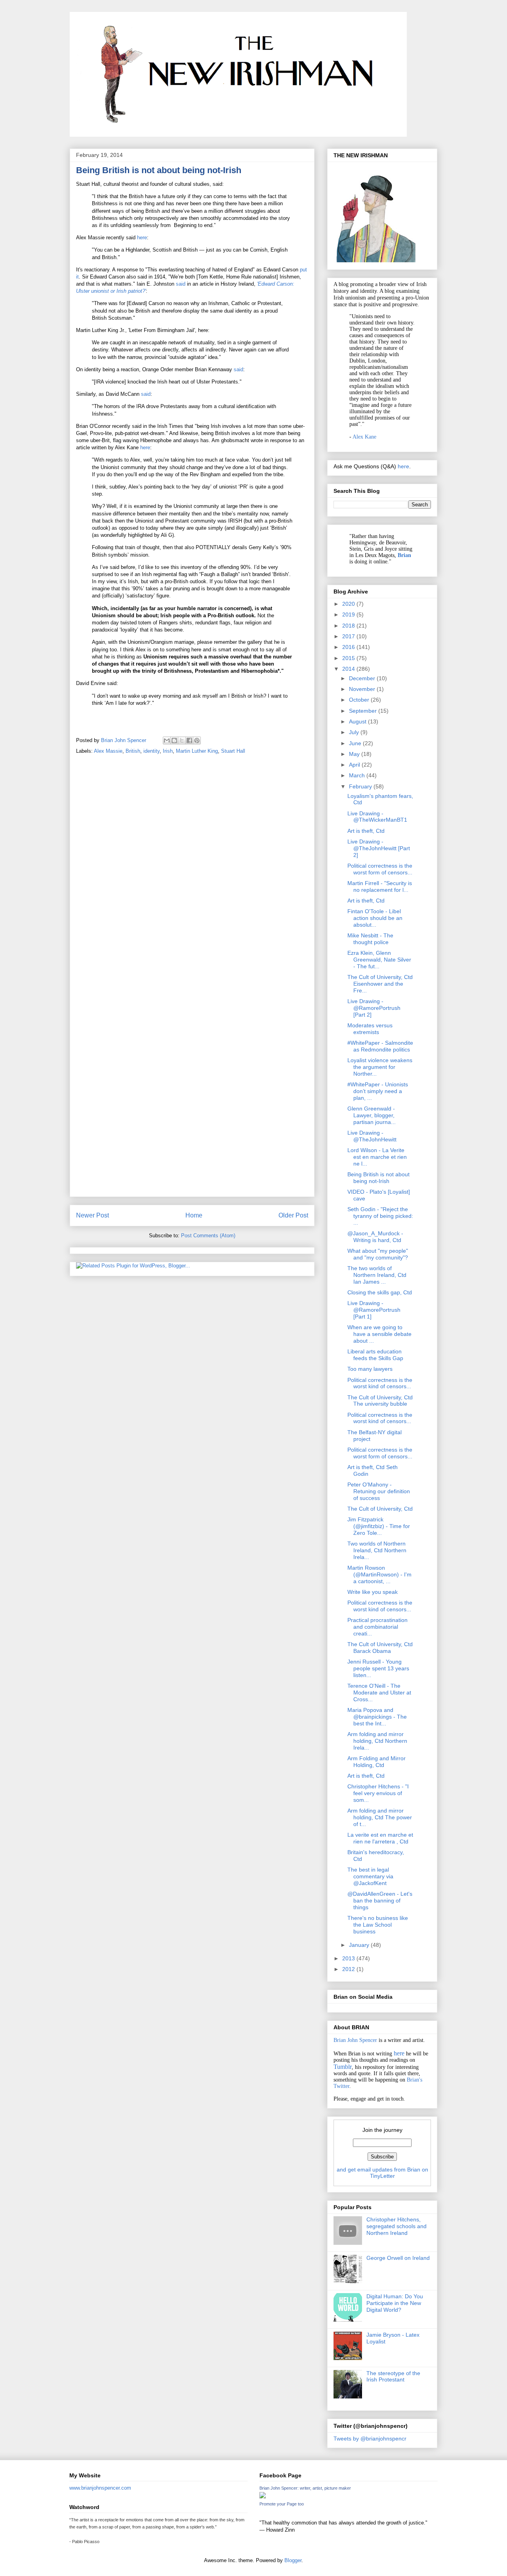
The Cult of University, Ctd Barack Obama (380, 1648)
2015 (349, 658)
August (358, 721)
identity (152, 751)
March (358, 775)
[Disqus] (192, 872)
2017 (349, 636)
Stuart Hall (233, 751)
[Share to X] (182, 740)
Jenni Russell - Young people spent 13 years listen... (378, 1668)
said (181, 284)
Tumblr (343, 2067)
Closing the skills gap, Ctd (380, 1292)
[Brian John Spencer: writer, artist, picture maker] (263, 2497)
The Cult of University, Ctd (380, 1509)
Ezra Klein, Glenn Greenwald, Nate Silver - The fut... (379, 960)
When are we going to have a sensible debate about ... (379, 1334)
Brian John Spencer (355, 2040)
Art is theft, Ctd (366, 831)
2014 (349, 669)
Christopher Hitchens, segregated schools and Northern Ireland (396, 2226)
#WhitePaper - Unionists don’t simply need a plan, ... (378, 1091)
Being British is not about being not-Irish (378, 1178)
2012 (349, 1969)
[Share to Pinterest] (197, 740)
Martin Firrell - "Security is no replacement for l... (380, 886)
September (364, 711)
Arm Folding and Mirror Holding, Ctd (376, 1762)
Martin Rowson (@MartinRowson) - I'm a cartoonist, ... (379, 1574)
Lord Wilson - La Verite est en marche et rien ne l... (377, 1157)
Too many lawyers (370, 1369)
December (363, 678)
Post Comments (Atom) (208, 1236)
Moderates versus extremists (370, 1029)
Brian (404, 555)
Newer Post (92, 1215)
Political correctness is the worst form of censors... (380, 869)
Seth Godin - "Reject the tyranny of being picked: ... (380, 1216)
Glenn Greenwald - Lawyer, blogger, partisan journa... (372, 1115)
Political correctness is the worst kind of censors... (380, 1383)
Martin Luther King (197, 751)
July (355, 732)
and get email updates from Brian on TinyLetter (382, 2173)
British (133, 751)
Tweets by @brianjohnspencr (370, 2439)
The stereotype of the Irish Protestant (393, 2377)
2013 (349, 1958)
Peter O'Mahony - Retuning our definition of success (379, 1491)
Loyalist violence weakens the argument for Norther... (380, 1067)
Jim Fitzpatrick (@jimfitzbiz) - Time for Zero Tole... (379, 1526)
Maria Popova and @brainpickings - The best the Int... (377, 1717)
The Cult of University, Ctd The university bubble (380, 1401)
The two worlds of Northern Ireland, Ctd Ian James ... (377, 1275)
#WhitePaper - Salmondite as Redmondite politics (380, 1046)
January (360, 1945)
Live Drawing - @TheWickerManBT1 (377, 817)
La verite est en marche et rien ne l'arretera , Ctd (380, 1838)
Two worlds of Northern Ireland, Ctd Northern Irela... (377, 1550)
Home (194, 1215)
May (355, 754)
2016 (349, 647)
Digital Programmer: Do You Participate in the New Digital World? (395, 2303)
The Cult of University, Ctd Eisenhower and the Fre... (380, 984)
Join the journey (382, 2130)
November (363, 689)
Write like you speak (373, 1592)
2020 (349, 604)
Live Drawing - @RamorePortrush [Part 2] (374, 1008)
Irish (168, 751)
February (361, 786)
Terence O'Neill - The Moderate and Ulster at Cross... (379, 1693)
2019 (349, 614)
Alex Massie (108, 751)
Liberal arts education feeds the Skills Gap (375, 1355)
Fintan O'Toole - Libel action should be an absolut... (375, 918)
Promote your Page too (282, 2504)
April (355, 765)
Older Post (293, 1215)
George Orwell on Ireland (398, 2258)
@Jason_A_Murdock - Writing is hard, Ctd (375, 1237)
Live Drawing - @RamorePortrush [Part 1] (374, 1310)
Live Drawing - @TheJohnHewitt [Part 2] (379, 848)
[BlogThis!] (174, 740)
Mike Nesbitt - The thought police (370, 939)
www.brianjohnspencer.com (100, 2488)
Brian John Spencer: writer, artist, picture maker (305, 2488)
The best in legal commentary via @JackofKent (370, 1876)
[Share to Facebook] (189, 740)
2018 (349, 626)
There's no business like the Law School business (378, 1925)
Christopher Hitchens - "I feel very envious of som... (378, 1793)
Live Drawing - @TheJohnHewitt (372, 1136)
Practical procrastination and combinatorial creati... (377, 1627)
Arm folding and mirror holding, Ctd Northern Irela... (377, 1741)
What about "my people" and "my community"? (378, 1254)
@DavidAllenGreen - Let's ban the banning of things (380, 1901)
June (356, 743)
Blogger (293, 2560)
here (142, 238)
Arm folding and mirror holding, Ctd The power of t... (380, 1817)
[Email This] (167, 740)
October (360, 700)
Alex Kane (364, 437)
